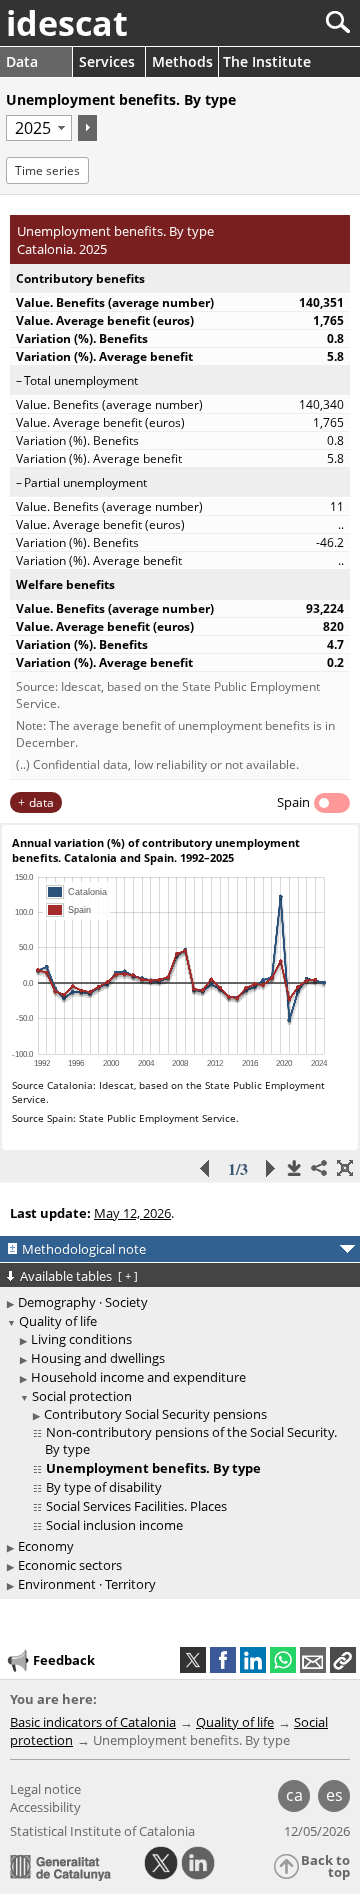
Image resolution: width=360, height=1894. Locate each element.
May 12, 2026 (132, 1213)
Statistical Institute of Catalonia (102, 1831)
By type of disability (104, 1487)
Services (107, 61)
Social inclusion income (114, 1525)
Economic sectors (70, 1565)
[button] (343, 1660)
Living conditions (81, 1339)
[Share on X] (193, 1660)
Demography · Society (83, 1302)
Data (22, 61)
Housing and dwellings (98, 1358)
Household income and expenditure (138, 1377)
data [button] (41, 802)
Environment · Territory (87, 1584)
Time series (47, 170)
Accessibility (45, 1807)
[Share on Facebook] (223, 1660)
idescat (67, 23)
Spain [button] (293, 802)
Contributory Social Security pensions (155, 1414)
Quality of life (58, 1321)
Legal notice (45, 1789)
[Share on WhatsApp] (283, 1660)
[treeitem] (183, 1339)
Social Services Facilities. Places (136, 1506)
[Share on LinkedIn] (253, 1660)
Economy (46, 1546)
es (334, 1795)
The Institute (267, 61)
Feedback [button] (64, 1660)
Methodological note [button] (84, 1249)
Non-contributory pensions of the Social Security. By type (191, 1440)
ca (294, 1795)
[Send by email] (313, 1660)
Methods (182, 61)
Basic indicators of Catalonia (93, 1722)
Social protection (82, 1396)
